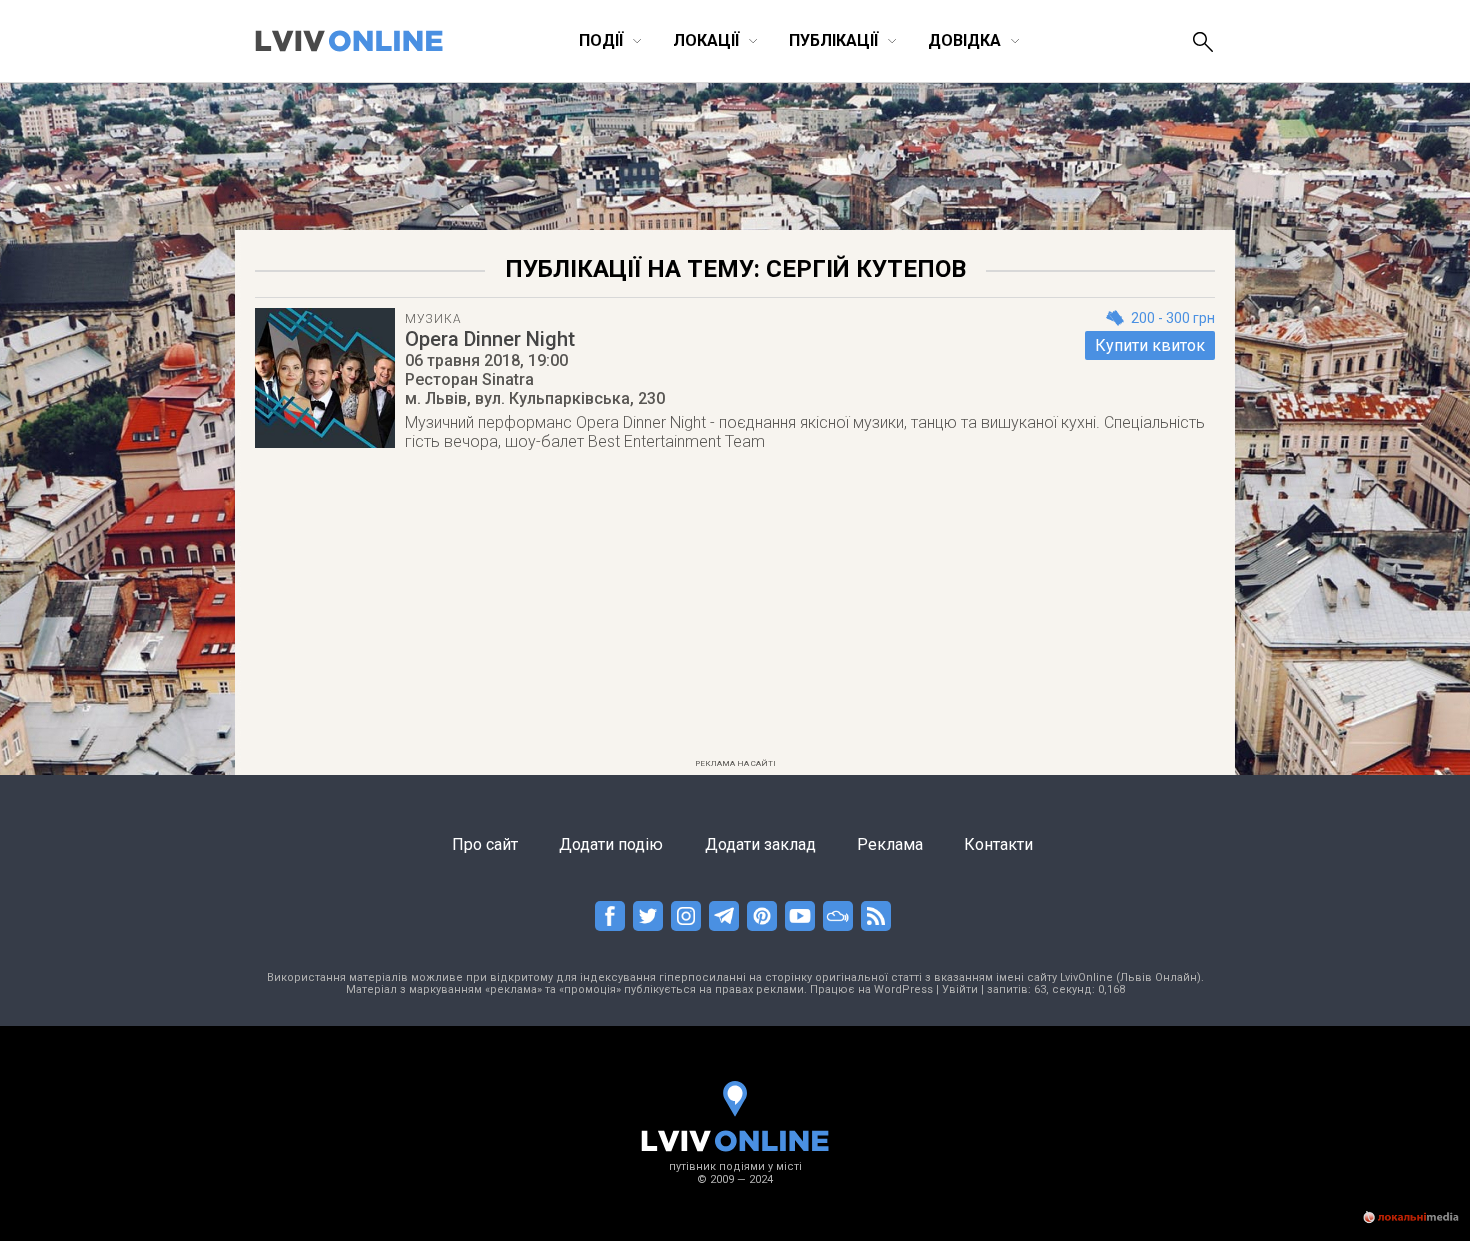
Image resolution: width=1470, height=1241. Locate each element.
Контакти (998, 844)
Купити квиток (1150, 345)
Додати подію (611, 844)
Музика (433, 319)
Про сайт (485, 844)
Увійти (960, 989)
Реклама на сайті (735, 763)
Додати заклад (760, 844)
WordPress (903, 989)
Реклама (890, 844)
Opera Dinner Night (490, 339)
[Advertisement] (735, 611)
